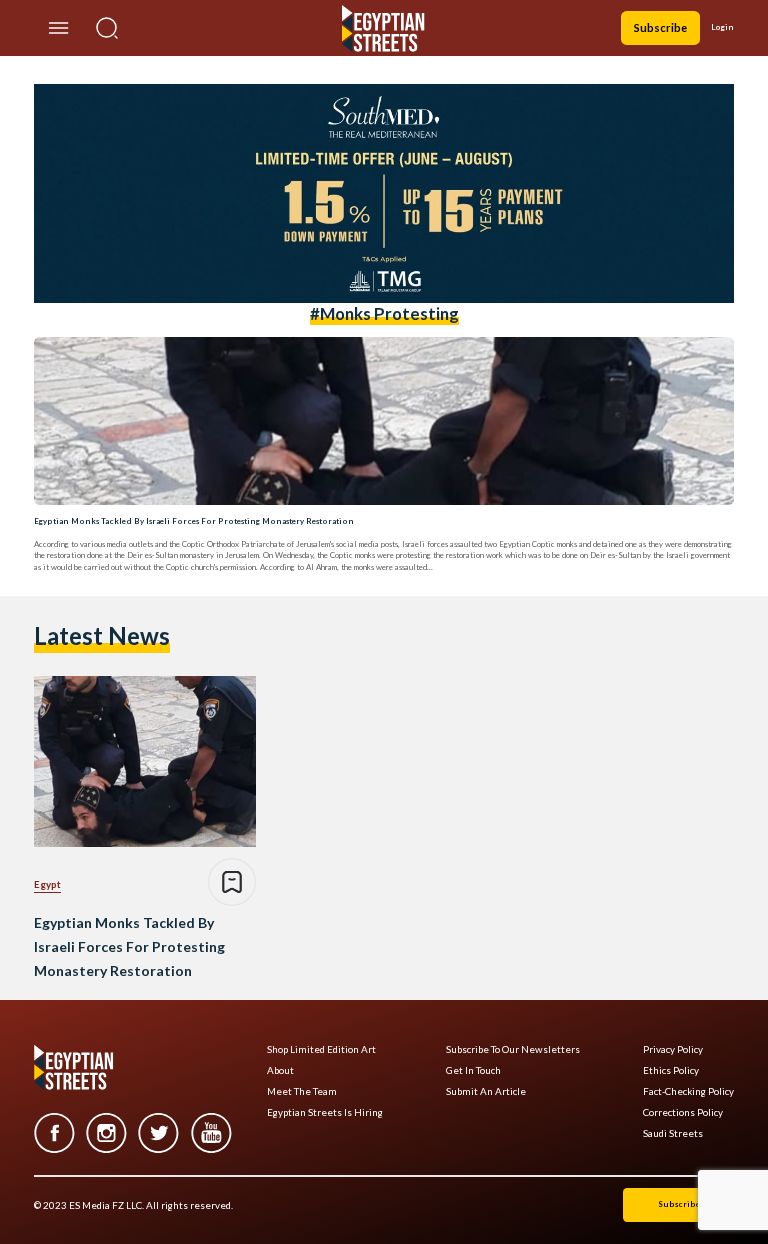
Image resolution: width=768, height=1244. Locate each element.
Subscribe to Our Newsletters (513, 1049)
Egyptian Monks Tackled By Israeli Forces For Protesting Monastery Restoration (194, 521)
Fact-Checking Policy (688, 1091)
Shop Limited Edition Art (321, 1049)
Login (722, 27)
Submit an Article (486, 1091)
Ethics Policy (671, 1070)
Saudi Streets (673, 1133)
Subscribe (660, 27)
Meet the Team (302, 1091)
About (280, 1070)
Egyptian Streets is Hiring (325, 1112)
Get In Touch (473, 1070)
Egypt (47, 884)
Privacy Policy (673, 1049)
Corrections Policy (683, 1112)
